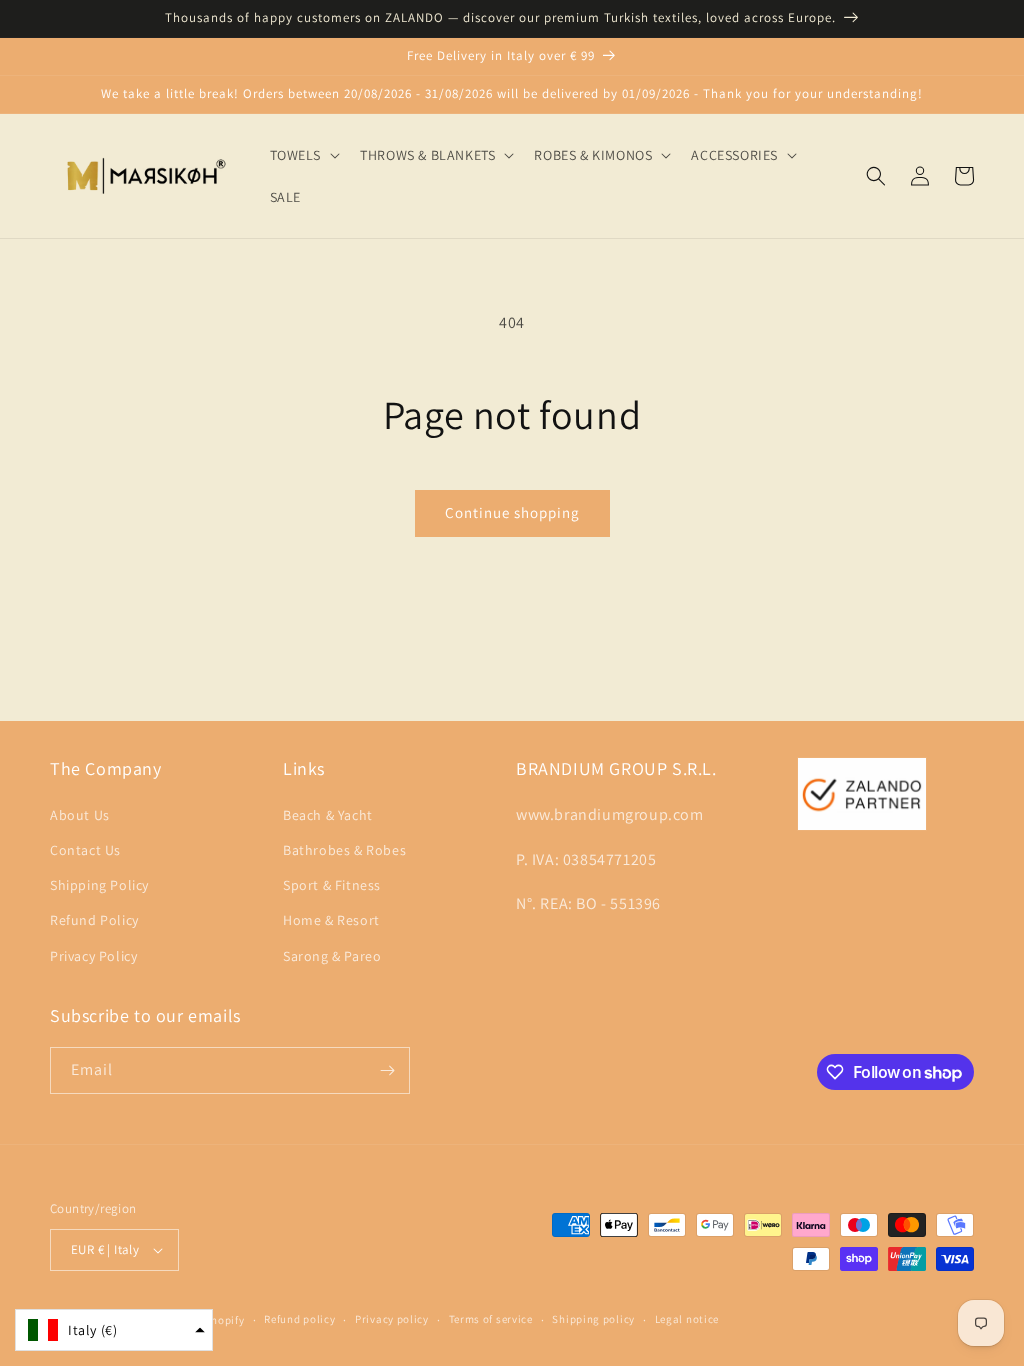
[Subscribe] (387, 1070)
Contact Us (85, 850)
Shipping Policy (99, 885)
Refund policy (299, 1319)
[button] (303, 155)
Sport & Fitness (332, 885)
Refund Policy (94, 920)
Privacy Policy (93, 956)
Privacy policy (392, 1319)
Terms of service (491, 1319)
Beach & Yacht (328, 815)
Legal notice (687, 1319)
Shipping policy (593, 1319)
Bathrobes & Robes (344, 850)
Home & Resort (331, 920)
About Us (80, 815)
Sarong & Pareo (332, 956)
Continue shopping (512, 512)
